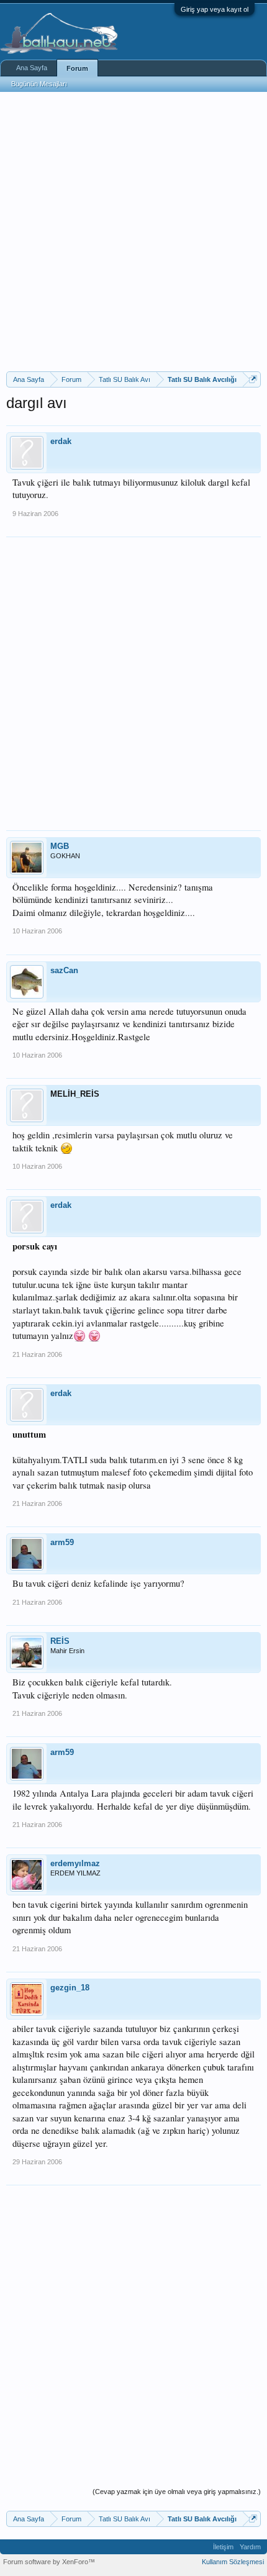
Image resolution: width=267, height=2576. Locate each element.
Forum (77, 68)
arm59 (62, 1542)
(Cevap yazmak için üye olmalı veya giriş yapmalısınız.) (177, 2492)
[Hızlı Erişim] (253, 379)
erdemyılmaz (75, 1863)
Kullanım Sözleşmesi (233, 2562)
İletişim (223, 2547)
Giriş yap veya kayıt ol (215, 9)
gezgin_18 (70, 1988)
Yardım (250, 2547)
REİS (60, 1641)
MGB (60, 846)
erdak (61, 441)
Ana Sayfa (32, 68)
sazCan (64, 970)
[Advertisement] (133, 232)
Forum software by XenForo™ (49, 2562)
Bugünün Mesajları (39, 84)
